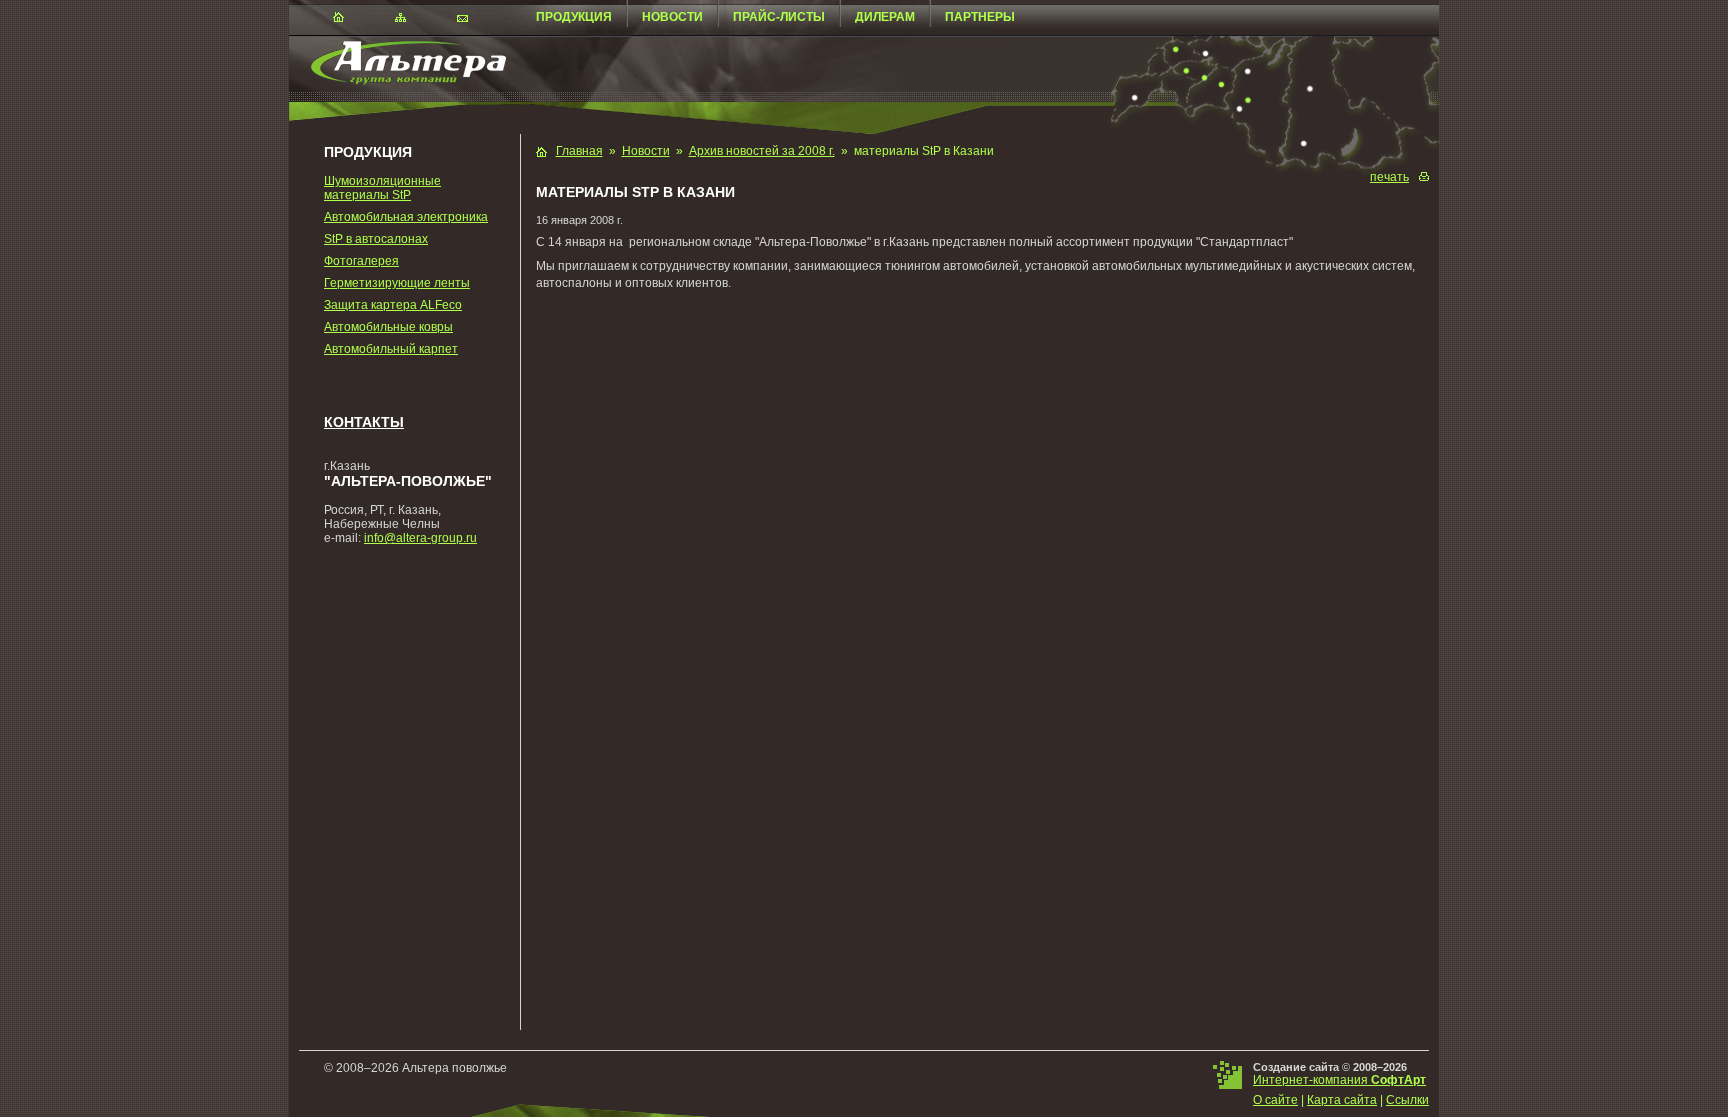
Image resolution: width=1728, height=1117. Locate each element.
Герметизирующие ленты (397, 283)
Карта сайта (1342, 1100)
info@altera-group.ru (420, 538)
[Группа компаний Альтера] (397, 81)
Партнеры (980, 17)
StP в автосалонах (376, 239)
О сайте (1275, 1100)
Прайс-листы (779, 17)
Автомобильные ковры (388, 327)
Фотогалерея (361, 261)
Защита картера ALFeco (393, 305)
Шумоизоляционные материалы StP (382, 188)
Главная (579, 151)
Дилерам (885, 17)
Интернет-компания (1339, 1080)
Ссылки (1407, 1100)
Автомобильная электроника (406, 217)
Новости (672, 17)
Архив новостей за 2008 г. (762, 151)
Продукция (574, 17)
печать (1389, 177)
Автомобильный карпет (391, 349)
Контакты (364, 422)
